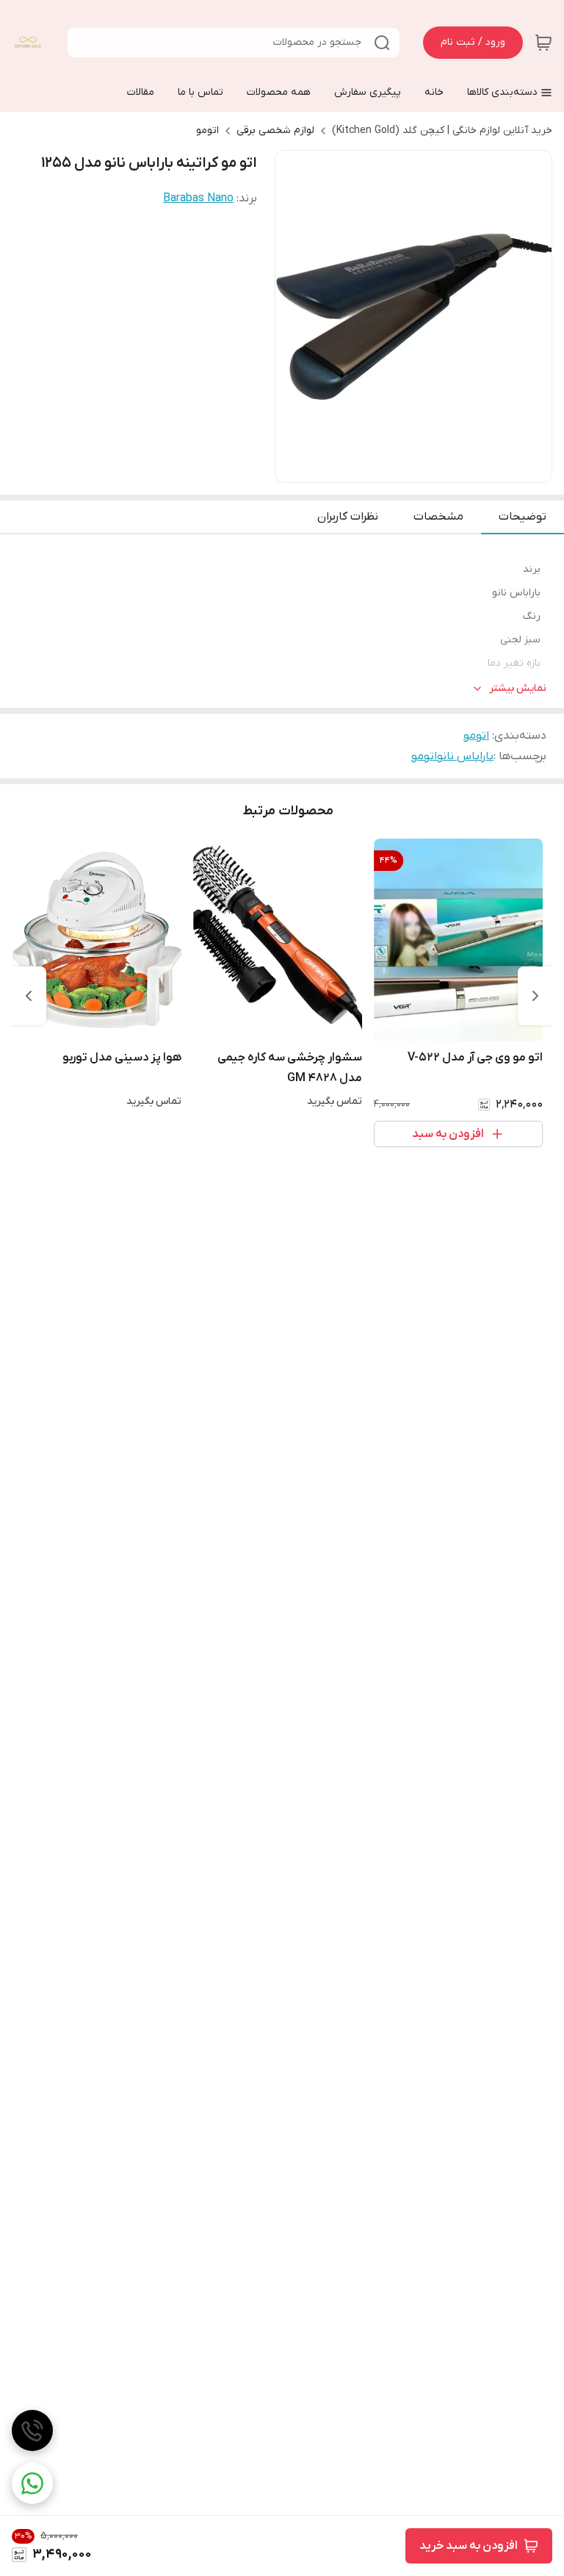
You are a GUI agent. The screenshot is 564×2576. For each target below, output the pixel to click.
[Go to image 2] (419, 467)
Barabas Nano (198, 198)
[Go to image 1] (437, 467)
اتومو (207, 130)
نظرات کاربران (348, 517)
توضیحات (523, 517)
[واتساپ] (32, 2483)
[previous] (535, 996)
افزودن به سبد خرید (469, 2546)
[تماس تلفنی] (32, 2430)
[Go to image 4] (396, 467)
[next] (29, 996)
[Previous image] (296, 317)
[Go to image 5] (384, 467)
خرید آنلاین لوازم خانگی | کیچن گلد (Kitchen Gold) (442, 130)
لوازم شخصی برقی (275, 130)
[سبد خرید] (543, 43)
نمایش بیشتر (518, 688)
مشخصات (438, 517)
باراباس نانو (465, 756)
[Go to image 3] (408, 467)
